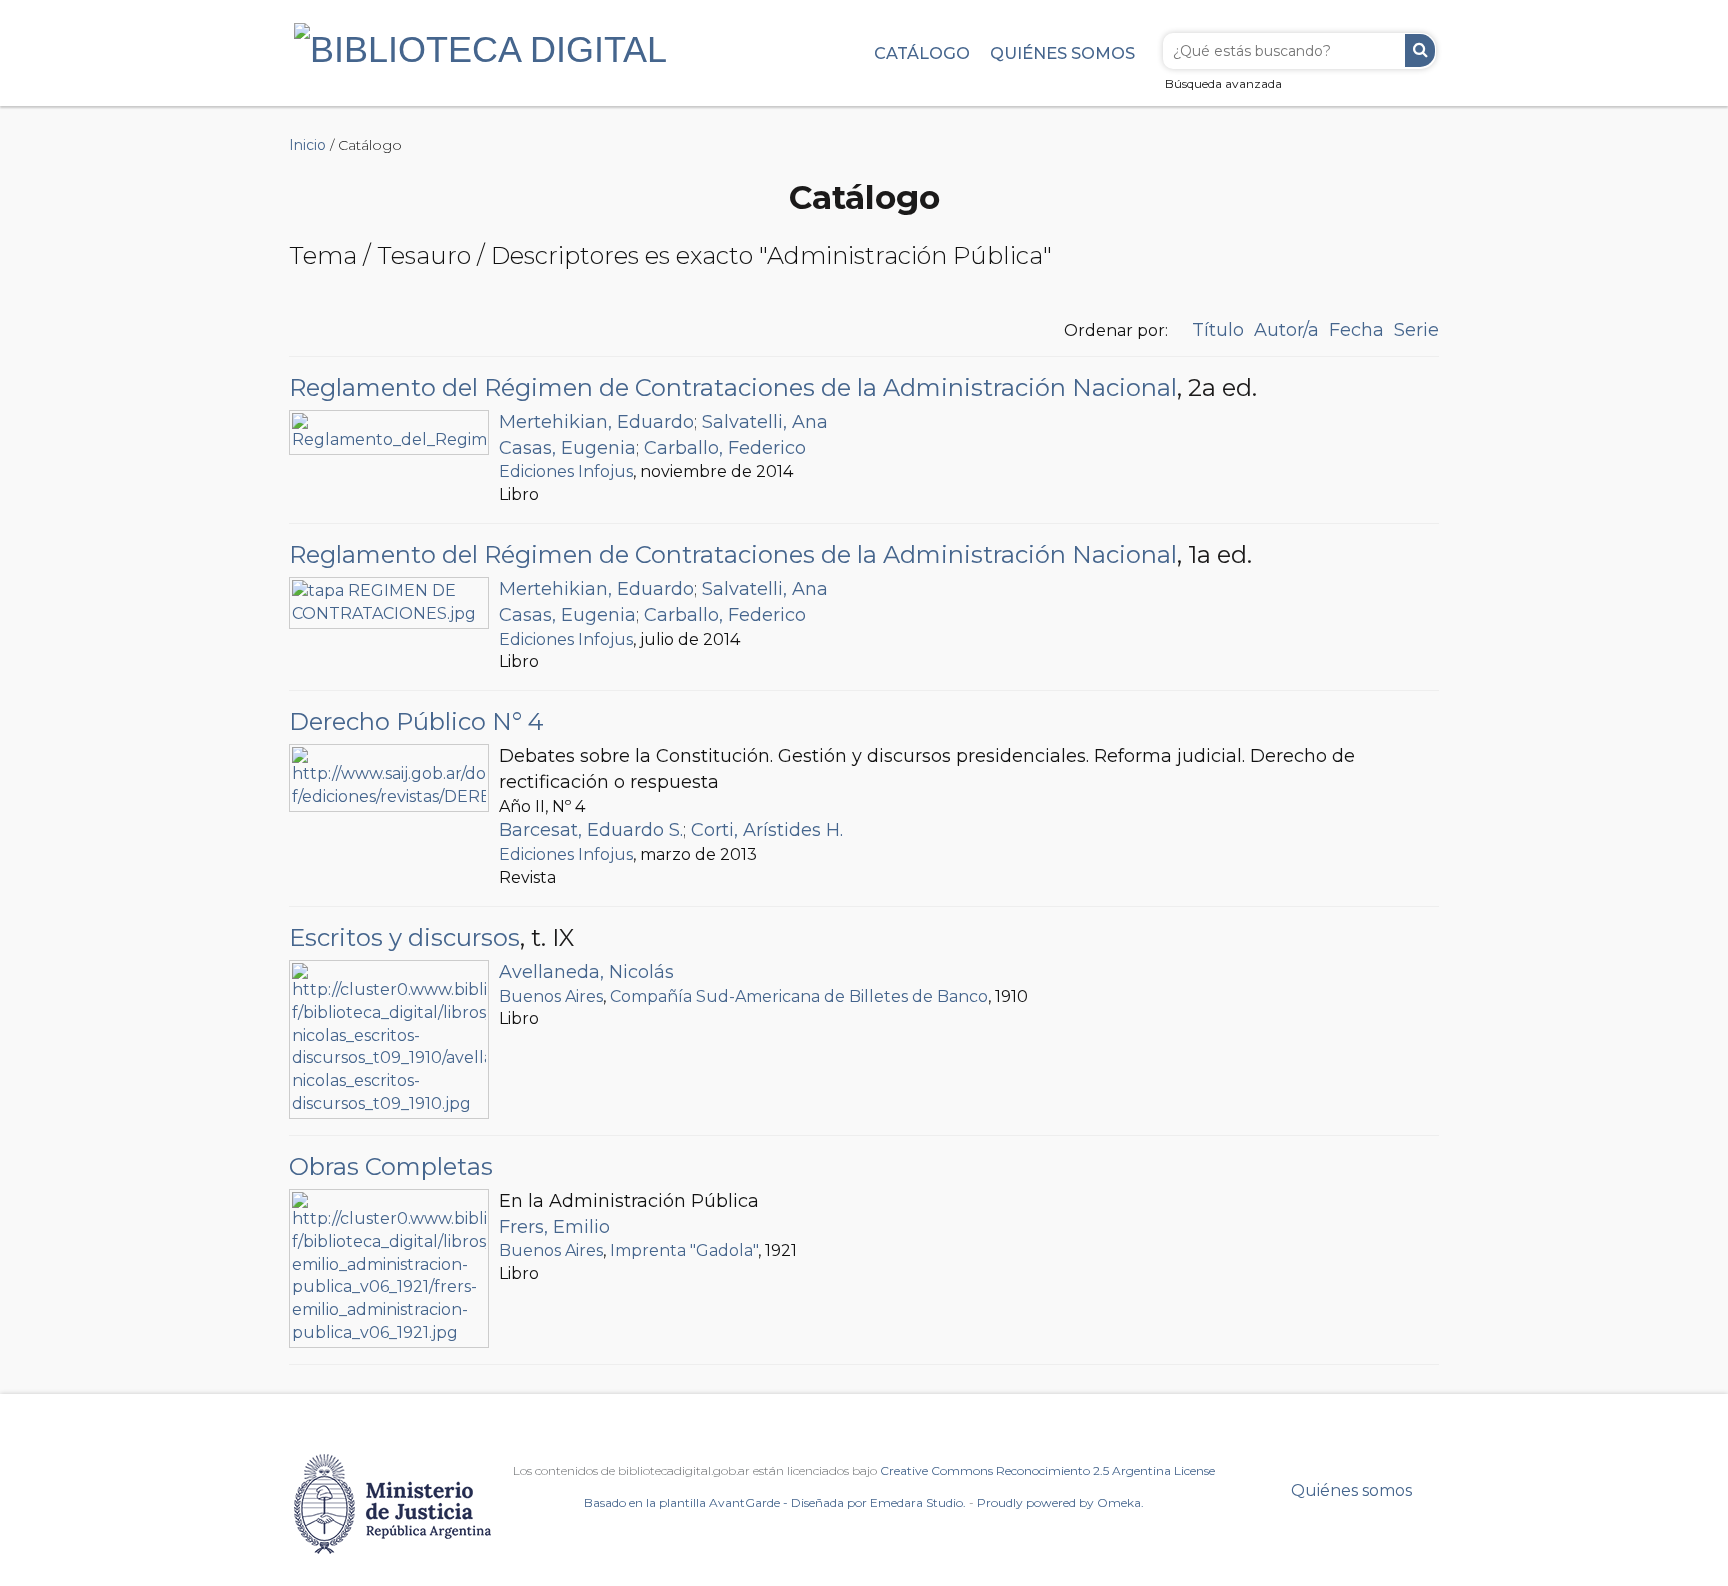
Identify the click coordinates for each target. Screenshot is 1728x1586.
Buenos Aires (551, 996)
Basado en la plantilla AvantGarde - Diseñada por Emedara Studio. (775, 1502)
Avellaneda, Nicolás (586, 972)
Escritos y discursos (404, 937)
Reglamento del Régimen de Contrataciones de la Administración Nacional (733, 387)
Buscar (1420, 50)
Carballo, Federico (725, 448)
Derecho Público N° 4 (416, 721)
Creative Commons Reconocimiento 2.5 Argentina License (1047, 1470)
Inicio (307, 145)
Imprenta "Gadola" (684, 1250)
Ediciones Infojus (566, 471)
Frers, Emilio (554, 1227)
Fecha (1356, 330)
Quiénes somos (1062, 53)
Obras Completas (391, 1166)
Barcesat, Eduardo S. (591, 830)
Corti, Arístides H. (767, 830)
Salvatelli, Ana (765, 422)
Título (1218, 330)
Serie (1416, 330)
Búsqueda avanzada (1223, 83)
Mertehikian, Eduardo (596, 422)
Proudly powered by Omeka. (1060, 1502)
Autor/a (1286, 330)
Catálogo (922, 53)
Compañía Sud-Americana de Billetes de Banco (799, 996)
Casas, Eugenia (567, 448)
